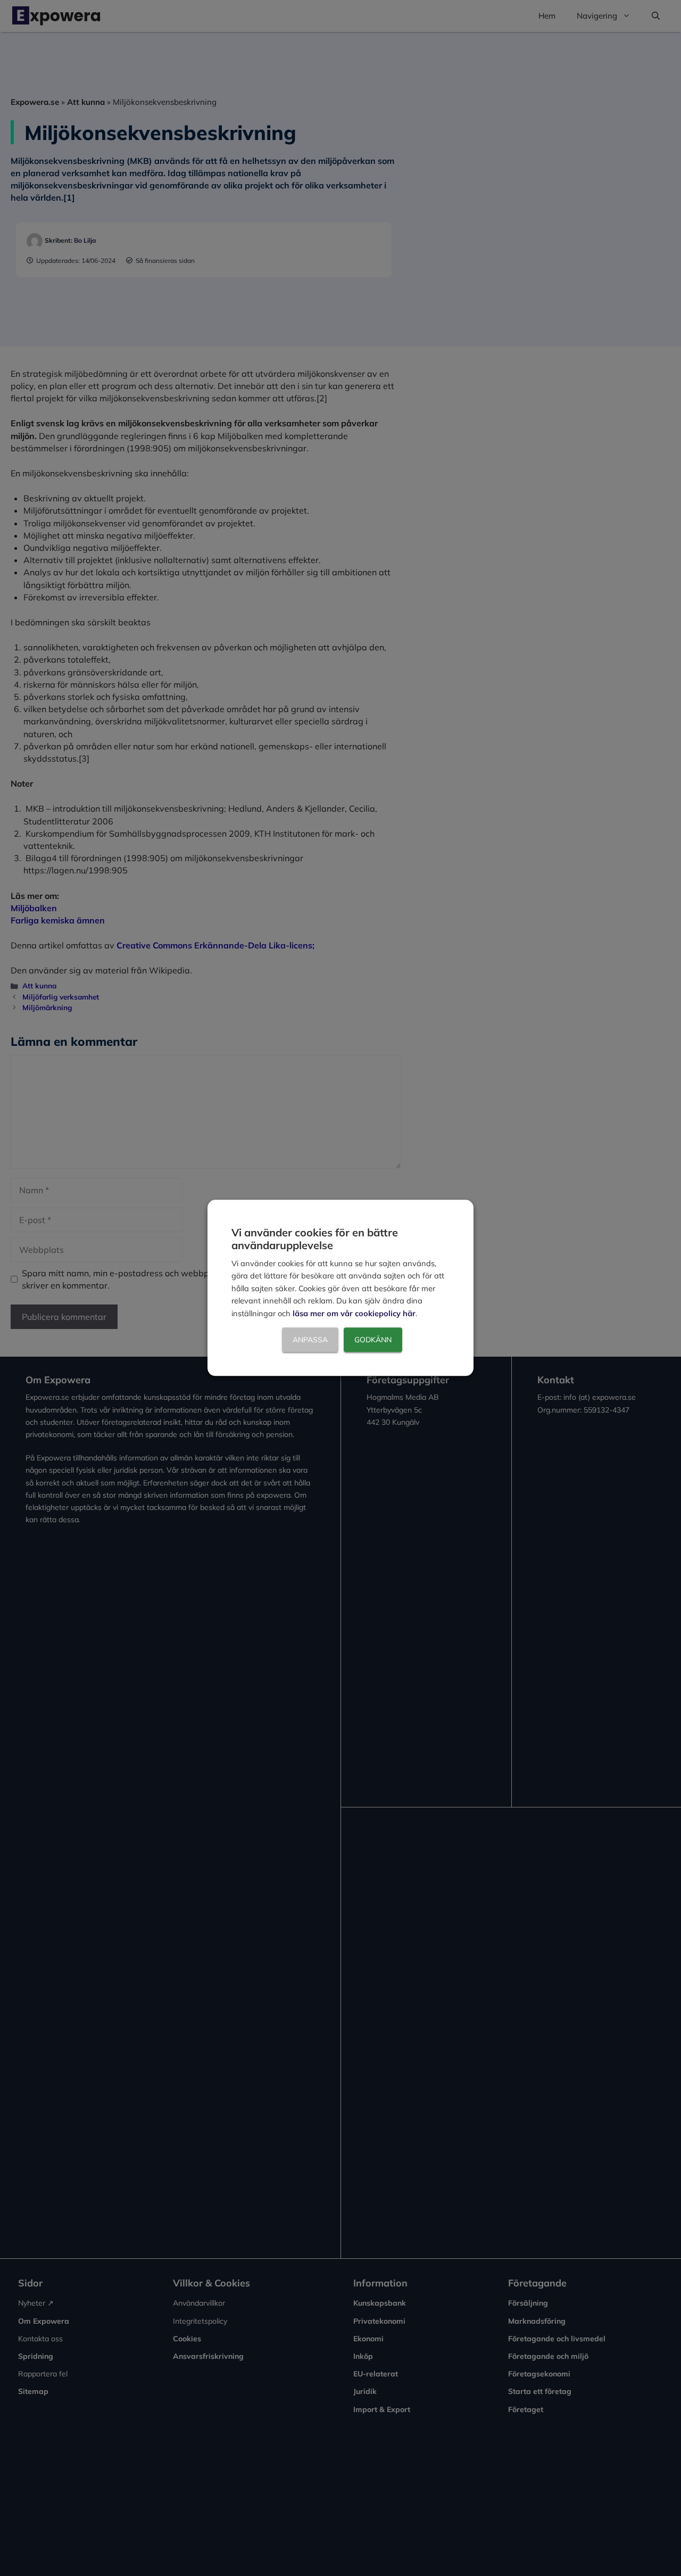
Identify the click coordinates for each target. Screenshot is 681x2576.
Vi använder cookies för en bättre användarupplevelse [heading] (315, 1239)
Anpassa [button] (310, 1340)
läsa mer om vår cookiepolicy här (354, 1313)
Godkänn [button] (373, 1340)
